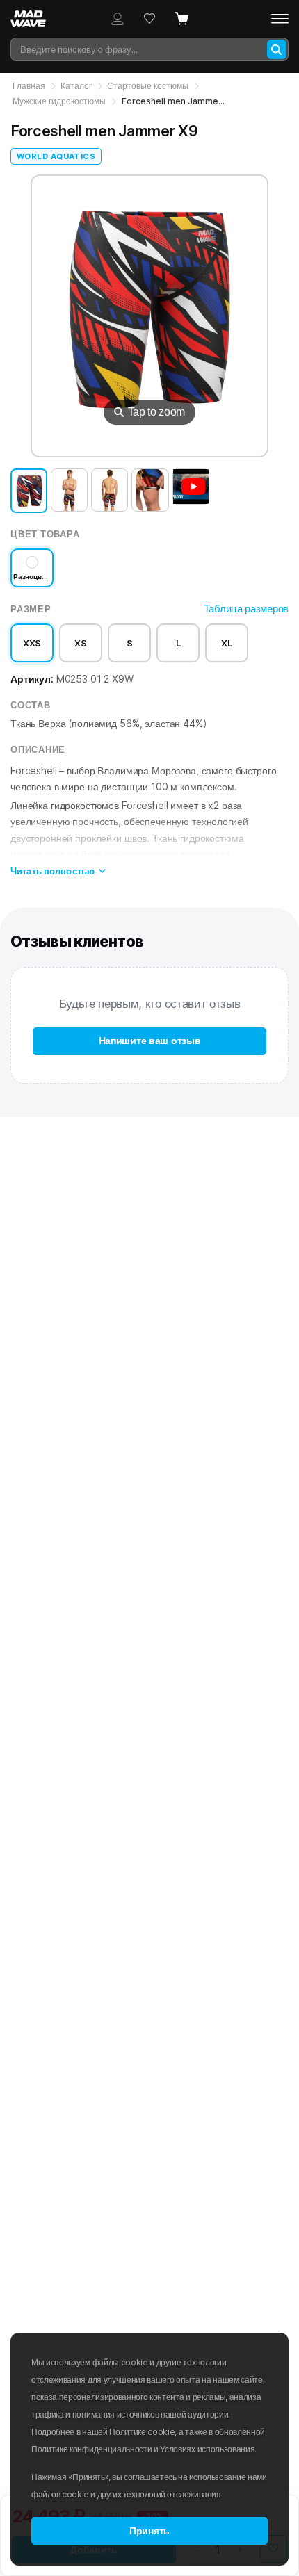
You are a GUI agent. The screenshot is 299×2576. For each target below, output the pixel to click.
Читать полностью (52, 871)
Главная (29, 86)
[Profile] (118, 19)
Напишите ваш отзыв (150, 1041)
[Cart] (181, 19)
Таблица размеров (246, 609)
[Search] (277, 49)
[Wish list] (149, 19)
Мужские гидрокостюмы (59, 101)
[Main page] (35, 19)
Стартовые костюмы (148, 86)
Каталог (76, 86)
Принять (149, 2531)
